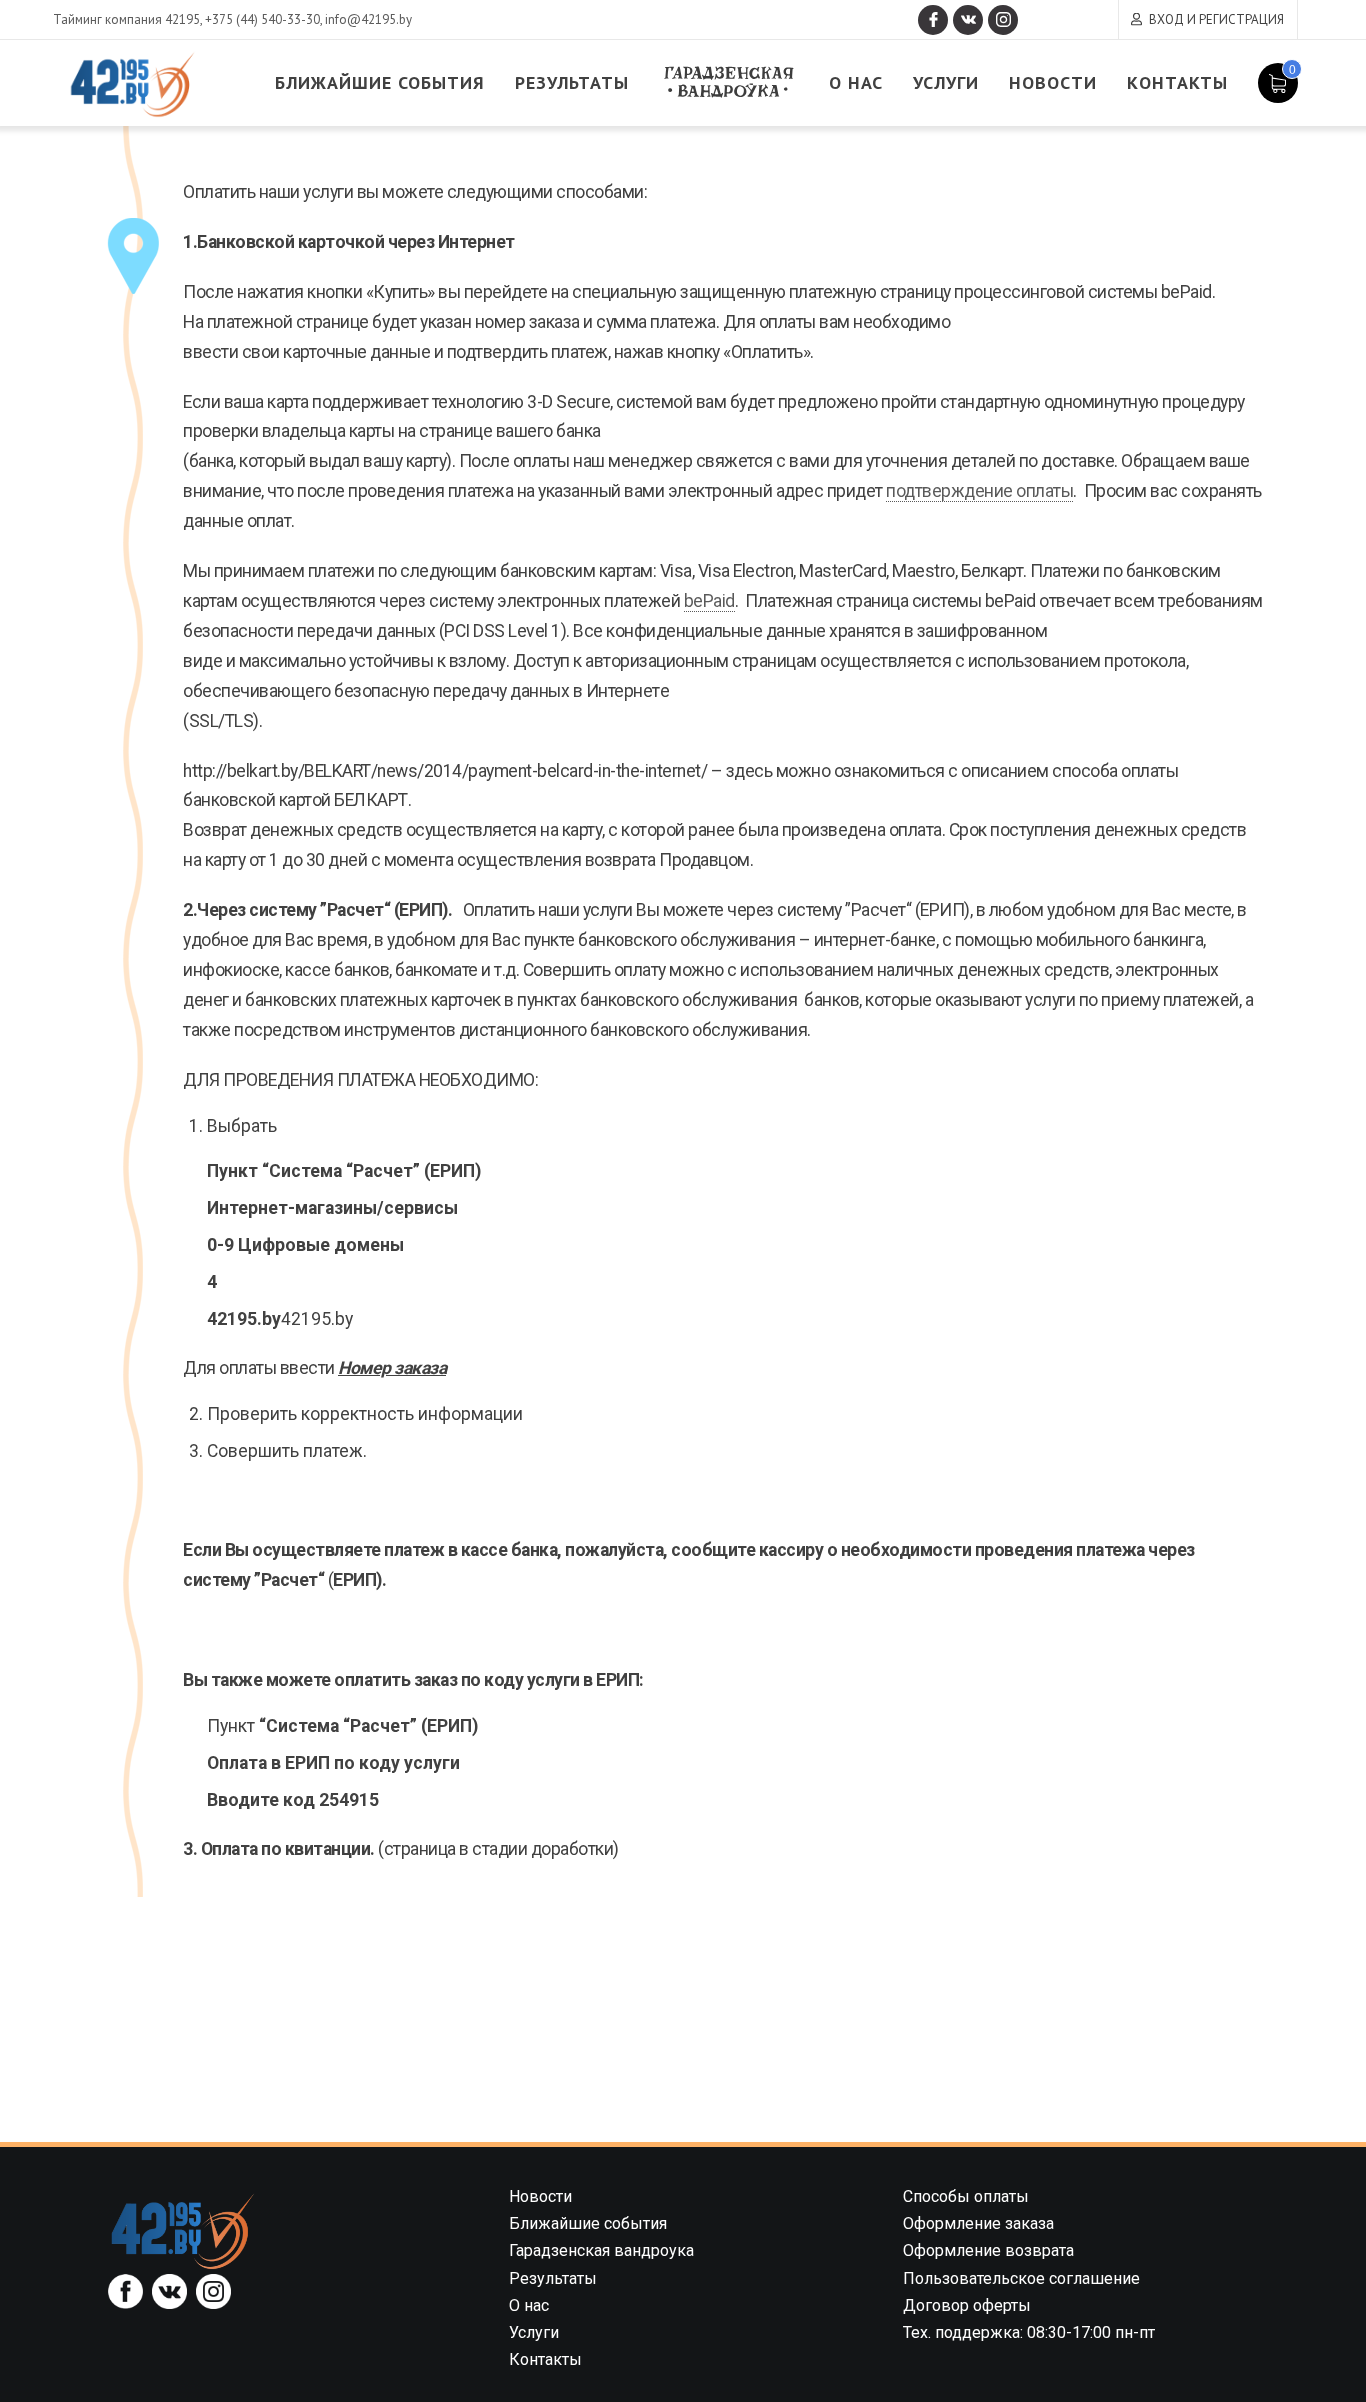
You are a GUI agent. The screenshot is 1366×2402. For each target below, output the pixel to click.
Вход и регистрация (1216, 19)
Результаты (572, 82)
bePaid (709, 601)
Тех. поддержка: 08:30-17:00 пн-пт (1029, 2332)
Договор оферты (967, 2305)
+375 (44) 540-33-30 (262, 19)
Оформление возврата (988, 2250)
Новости (1053, 82)
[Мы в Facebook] (933, 20)
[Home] (183, 2230)
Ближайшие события (380, 82)
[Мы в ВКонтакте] (968, 20)
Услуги (946, 82)
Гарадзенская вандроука (729, 82)
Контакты (1177, 82)
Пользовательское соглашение (1021, 2278)
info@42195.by (368, 19)
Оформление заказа (978, 2223)
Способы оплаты (966, 2196)
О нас (856, 82)
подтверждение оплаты (979, 491)
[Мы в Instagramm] (1003, 20)
